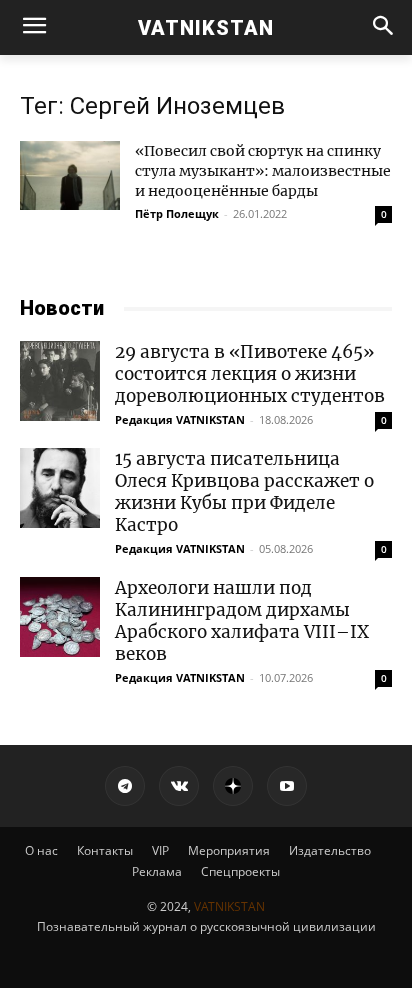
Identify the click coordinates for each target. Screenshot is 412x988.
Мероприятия (229, 850)
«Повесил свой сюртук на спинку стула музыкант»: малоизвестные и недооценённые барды (263, 171)
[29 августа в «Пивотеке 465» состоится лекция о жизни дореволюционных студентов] (60, 381)
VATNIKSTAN (229, 906)
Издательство (330, 850)
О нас (41, 850)
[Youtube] (287, 786)
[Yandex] (233, 786)
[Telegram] (125, 786)
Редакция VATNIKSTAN (180, 419)
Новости (62, 308)
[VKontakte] (179, 786)
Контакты (105, 850)
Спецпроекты (240, 871)
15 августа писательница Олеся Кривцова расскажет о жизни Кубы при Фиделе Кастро (244, 492)
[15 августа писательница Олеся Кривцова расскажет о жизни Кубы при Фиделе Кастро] (60, 488)
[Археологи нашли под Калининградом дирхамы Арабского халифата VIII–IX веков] (60, 617)
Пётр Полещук (177, 213)
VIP (160, 850)
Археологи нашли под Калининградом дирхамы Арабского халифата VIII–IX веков (242, 621)
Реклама (157, 871)
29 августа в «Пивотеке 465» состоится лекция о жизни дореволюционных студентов (250, 374)
